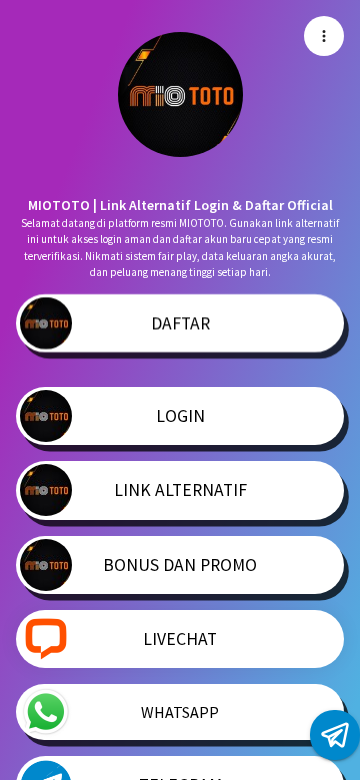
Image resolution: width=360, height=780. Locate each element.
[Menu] (324, 36)
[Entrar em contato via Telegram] (335, 735)
